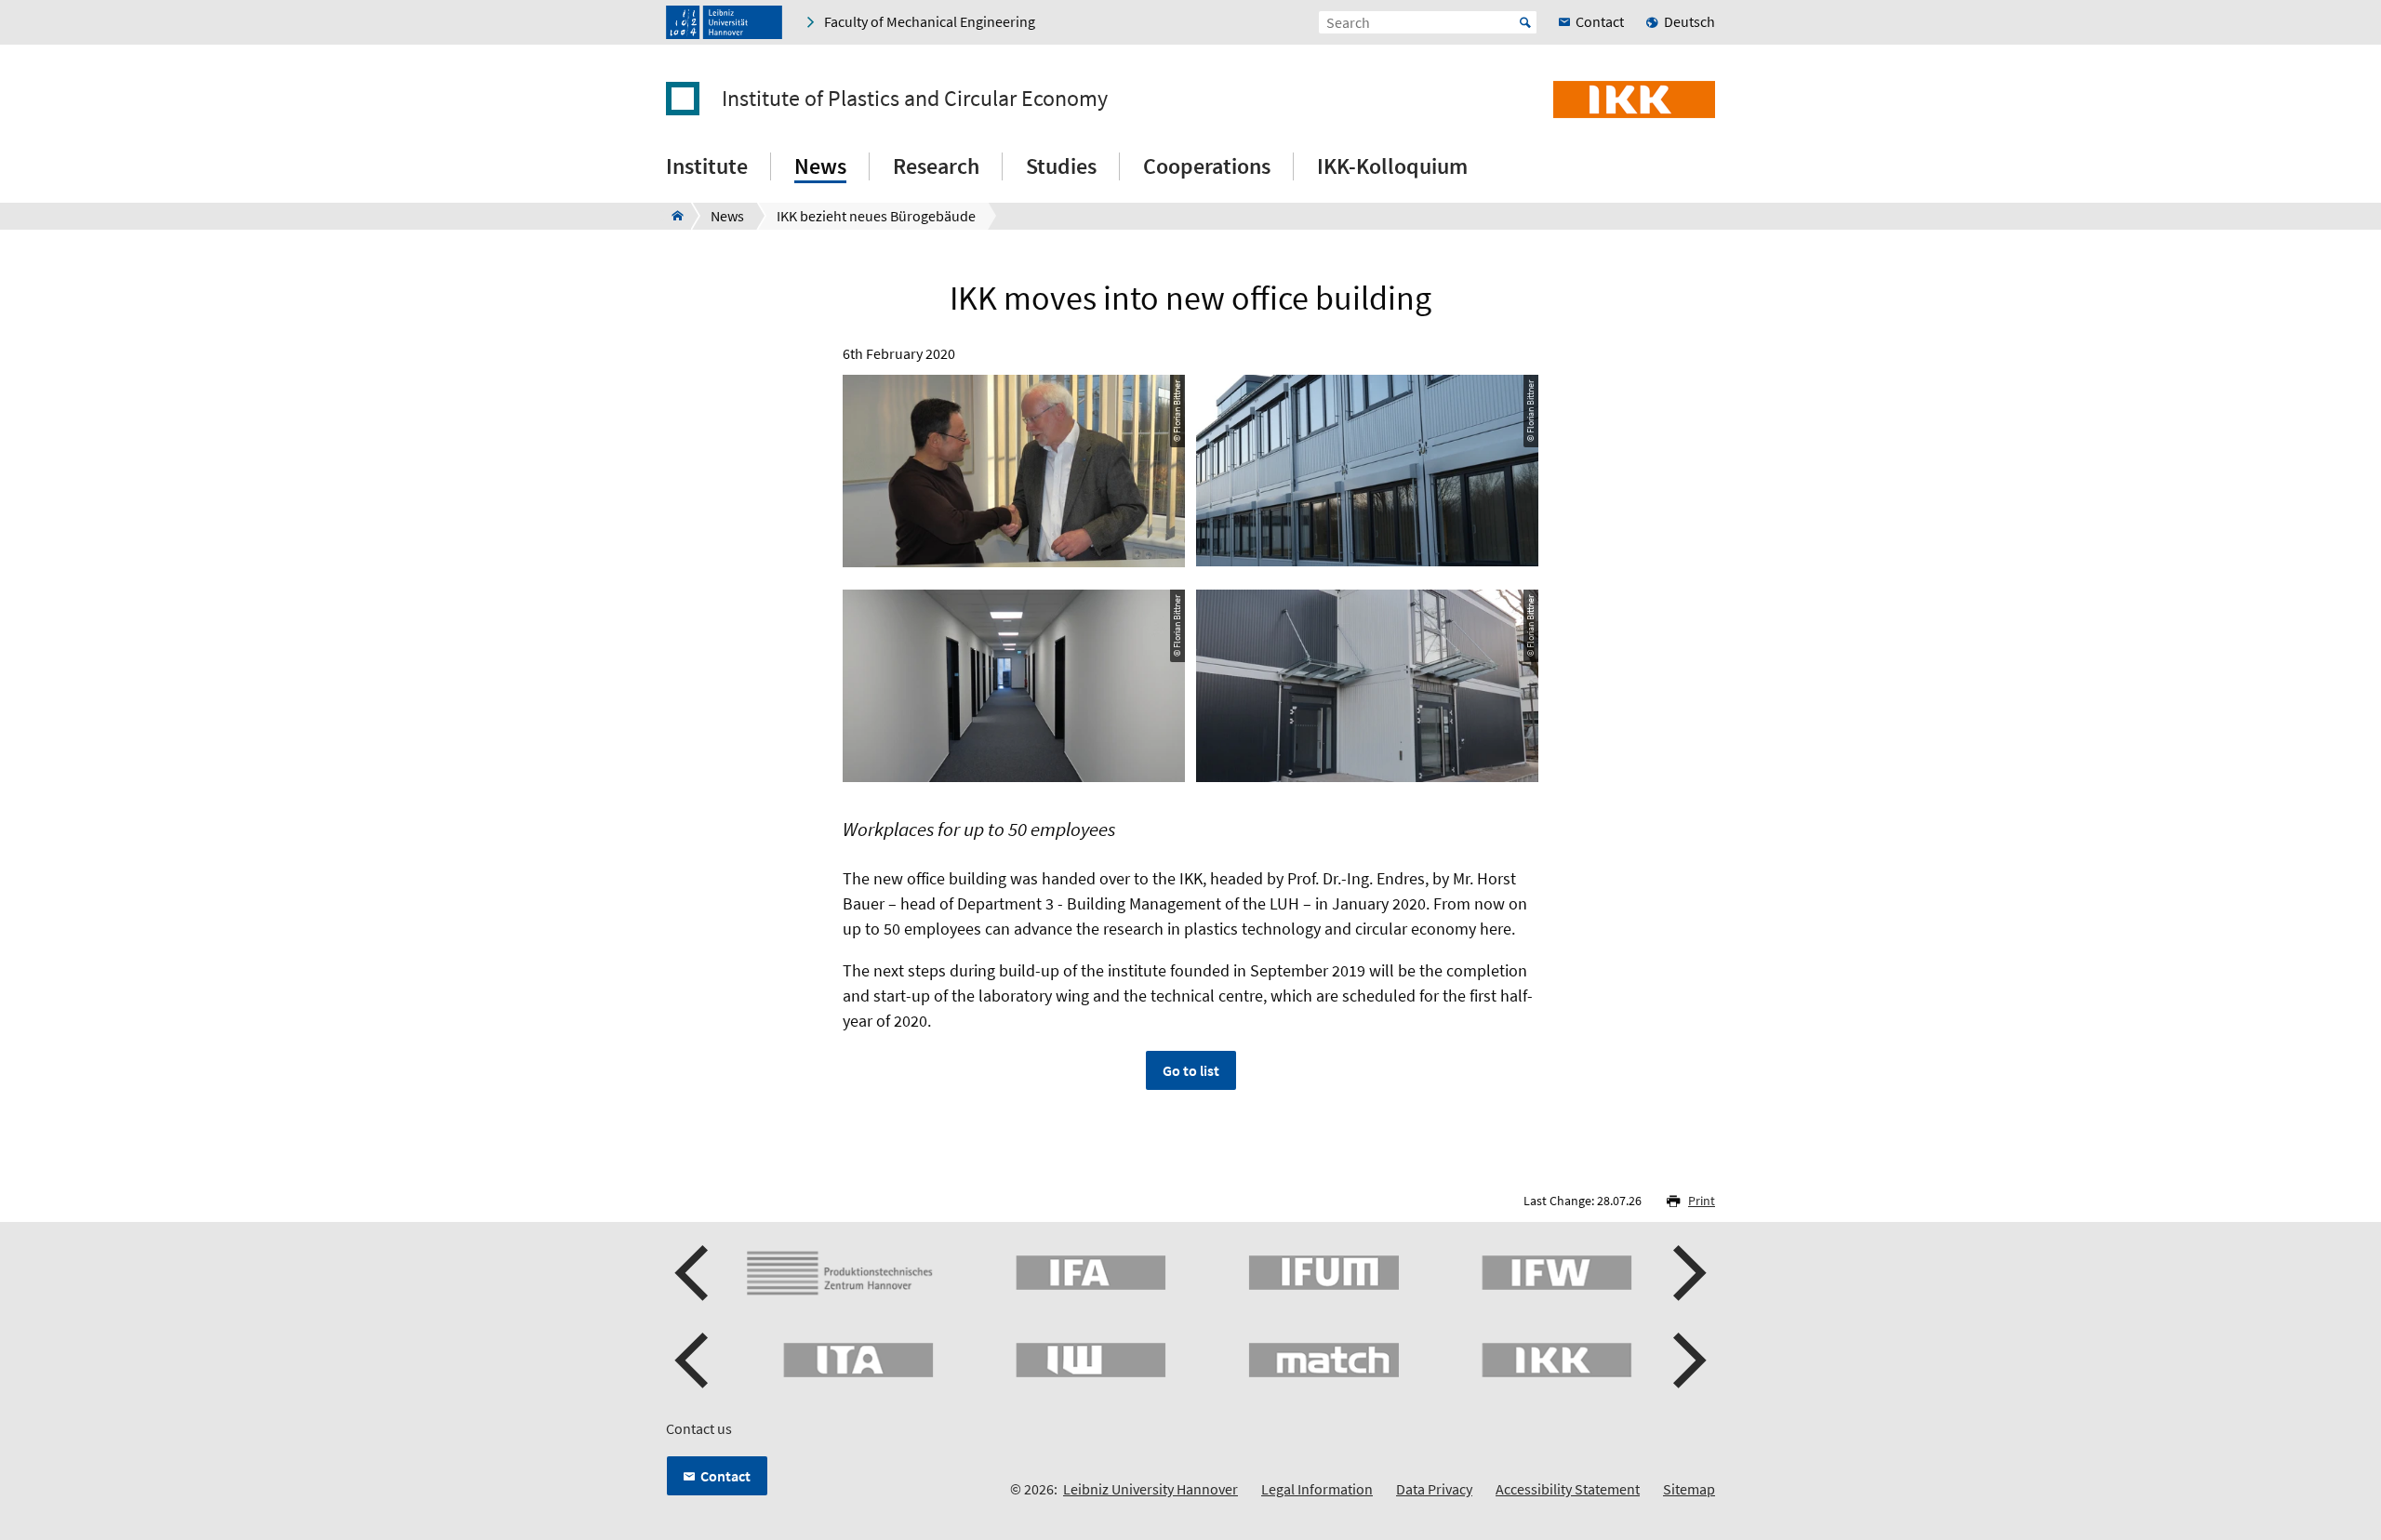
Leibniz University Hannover (1151, 1489)
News (820, 166)
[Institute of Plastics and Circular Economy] (672, 216)
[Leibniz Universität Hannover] (724, 22)
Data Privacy (1434, 1489)
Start (1525, 22)
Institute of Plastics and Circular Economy (915, 99)
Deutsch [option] (1689, 21)
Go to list (1191, 1070)
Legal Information (1317, 1489)
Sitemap (1689, 1489)
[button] (694, 1273)
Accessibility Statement (1568, 1489)
